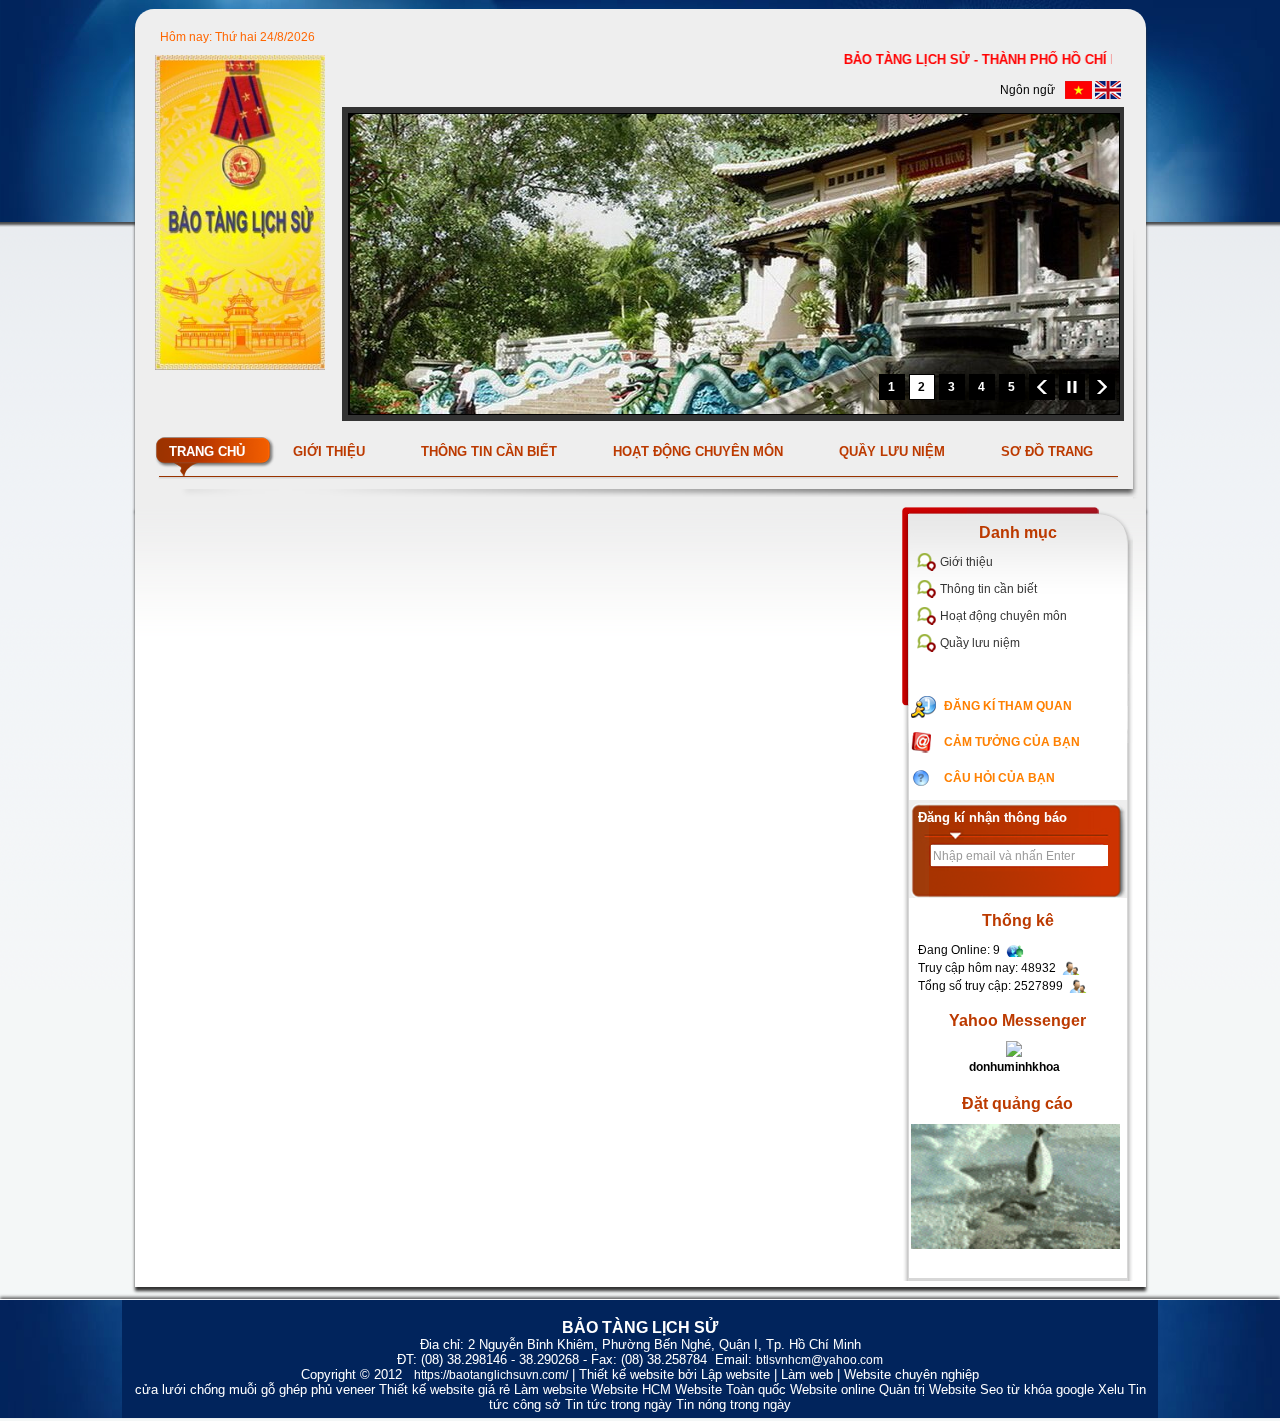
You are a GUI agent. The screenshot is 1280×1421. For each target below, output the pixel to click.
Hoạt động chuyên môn (1003, 616)
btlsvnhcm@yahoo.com (819, 1360)
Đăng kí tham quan (1008, 706)
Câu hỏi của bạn (999, 778)
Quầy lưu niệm (980, 643)
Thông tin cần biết (988, 589)
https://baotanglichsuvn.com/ (491, 1375)
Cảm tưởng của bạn (1012, 742)
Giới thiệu (966, 562)
